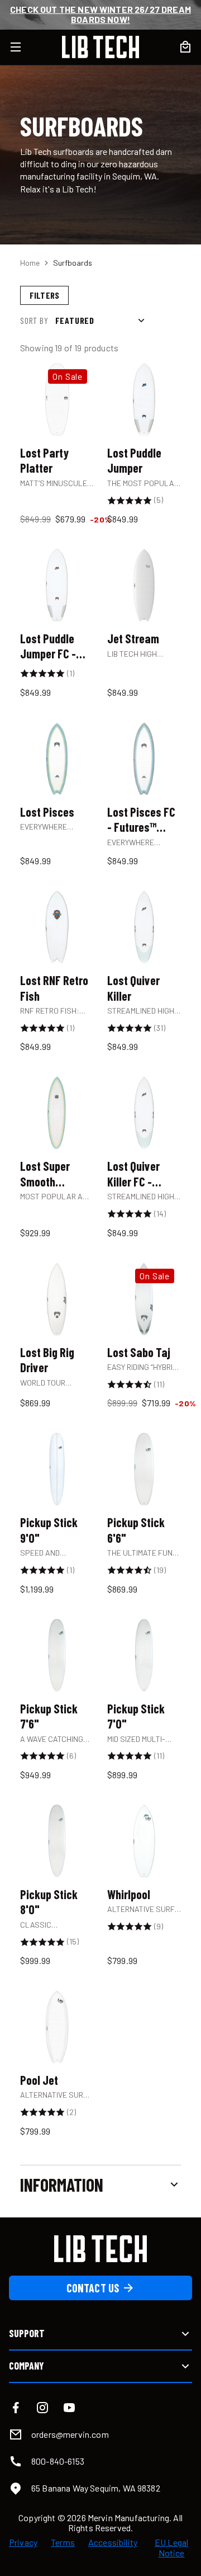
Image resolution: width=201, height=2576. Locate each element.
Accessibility (113, 2542)
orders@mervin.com (70, 2434)
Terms (63, 2542)
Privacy (23, 2542)
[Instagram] (42, 2408)
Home (30, 263)
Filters (44, 295)
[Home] (100, 47)
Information (62, 2184)
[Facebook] (16, 2408)
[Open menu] (22, 47)
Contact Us (93, 2288)
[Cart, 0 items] (185, 47)
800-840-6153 (58, 2461)
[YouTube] (69, 2408)
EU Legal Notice (171, 2547)
